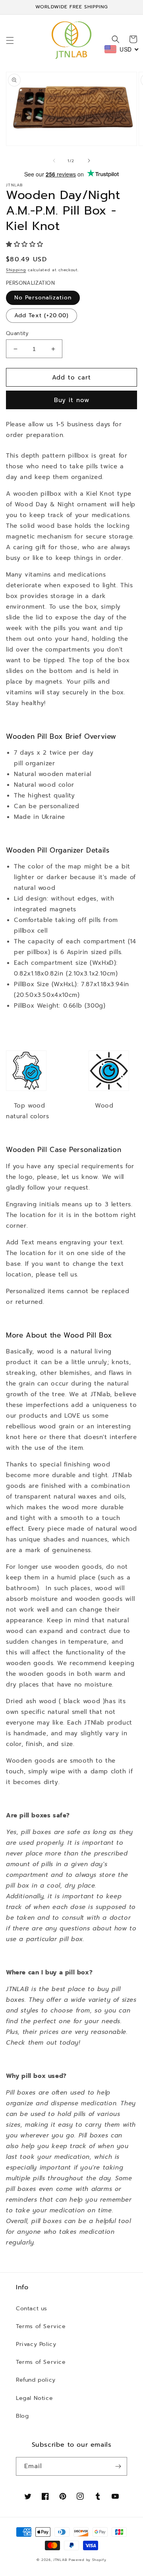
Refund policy (36, 2380)
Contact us (32, 2309)
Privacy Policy (36, 2344)
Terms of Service (41, 2326)
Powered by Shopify (88, 2560)
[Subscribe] (118, 2466)
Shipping (16, 270)
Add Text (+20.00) (42, 315)
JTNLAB (60, 2560)
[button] (10, 40)
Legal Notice (34, 2398)
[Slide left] (54, 161)
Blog (22, 2416)
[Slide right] (89, 161)
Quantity (17, 333)
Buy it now (72, 400)
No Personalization (43, 298)
